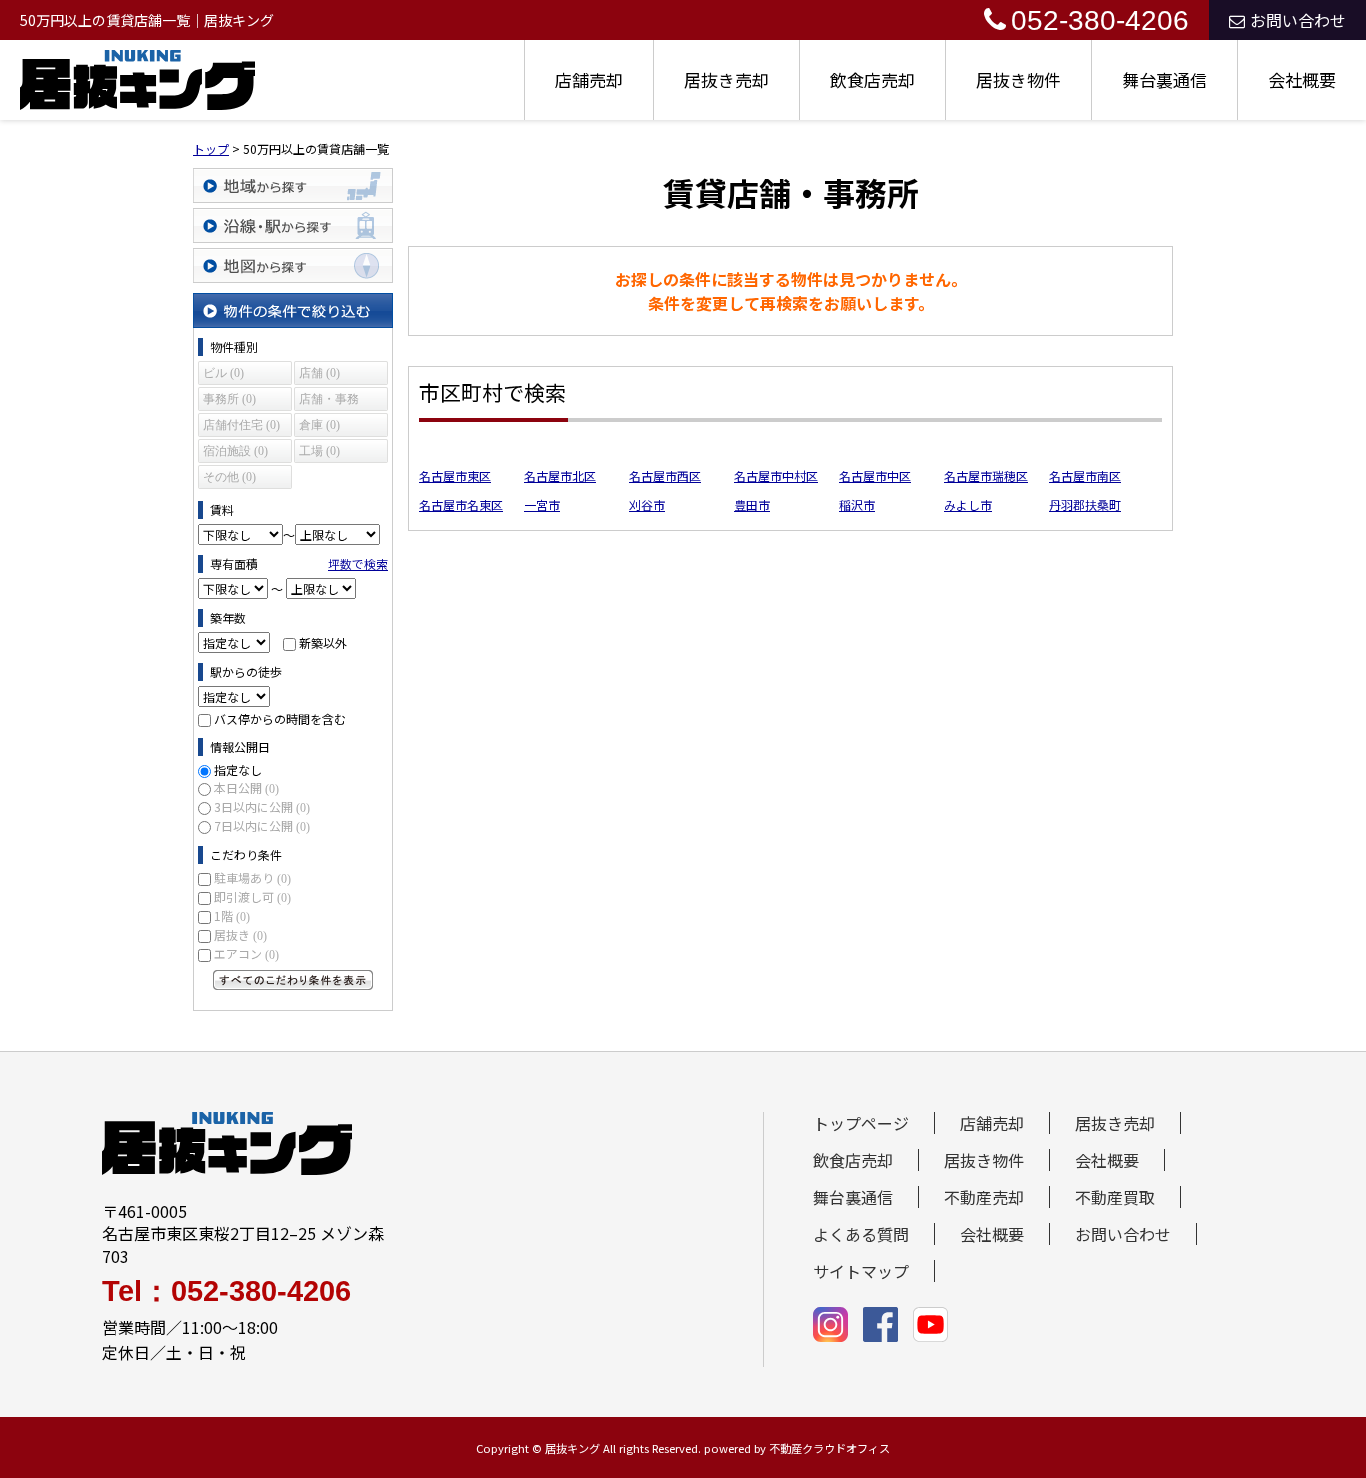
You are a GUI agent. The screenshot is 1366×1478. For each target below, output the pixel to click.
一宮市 (542, 504)
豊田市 (752, 504)
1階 (232, 915)
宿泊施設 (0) (235, 451)
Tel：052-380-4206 (226, 1291)
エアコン (246, 953)
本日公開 (246, 787)
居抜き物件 (1018, 79)
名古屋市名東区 (461, 504)
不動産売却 (984, 1197)
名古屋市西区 (665, 475)
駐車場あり (252, 877)
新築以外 (323, 642)
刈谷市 (647, 504)
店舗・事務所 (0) (329, 401)
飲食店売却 (872, 79)
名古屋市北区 (560, 475)
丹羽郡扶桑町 (1085, 504)
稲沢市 (857, 504)
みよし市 (968, 504)
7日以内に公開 (262, 825)
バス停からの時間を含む (280, 718)
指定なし (238, 769)
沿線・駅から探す (293, 225)
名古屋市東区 (455, 475)
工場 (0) (319, 451)
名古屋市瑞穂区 (986, 475)
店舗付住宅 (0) (241, 425)
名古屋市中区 (875, 475)
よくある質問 (861, 1234)
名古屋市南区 (1085, 475)
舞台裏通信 (1164, 79)
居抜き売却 (726, 79)
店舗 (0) (319, 373)
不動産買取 (1115, 1197)
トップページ (861, 1123)
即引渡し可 (252, 896)
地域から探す (293, 185)
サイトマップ (861, 1271)
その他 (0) (229, 477)
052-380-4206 (1100, 20)
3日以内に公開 (262, 806)
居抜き (240, 934)
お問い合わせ (1298, 20)
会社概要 (1302, 79)
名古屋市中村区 (776, 475)
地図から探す (293, 265)
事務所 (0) (229, 399)
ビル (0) (223, 373)
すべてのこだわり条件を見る (293, 980)
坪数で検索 (358, 563)
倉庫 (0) (319, 425)
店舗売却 (589, 79)
